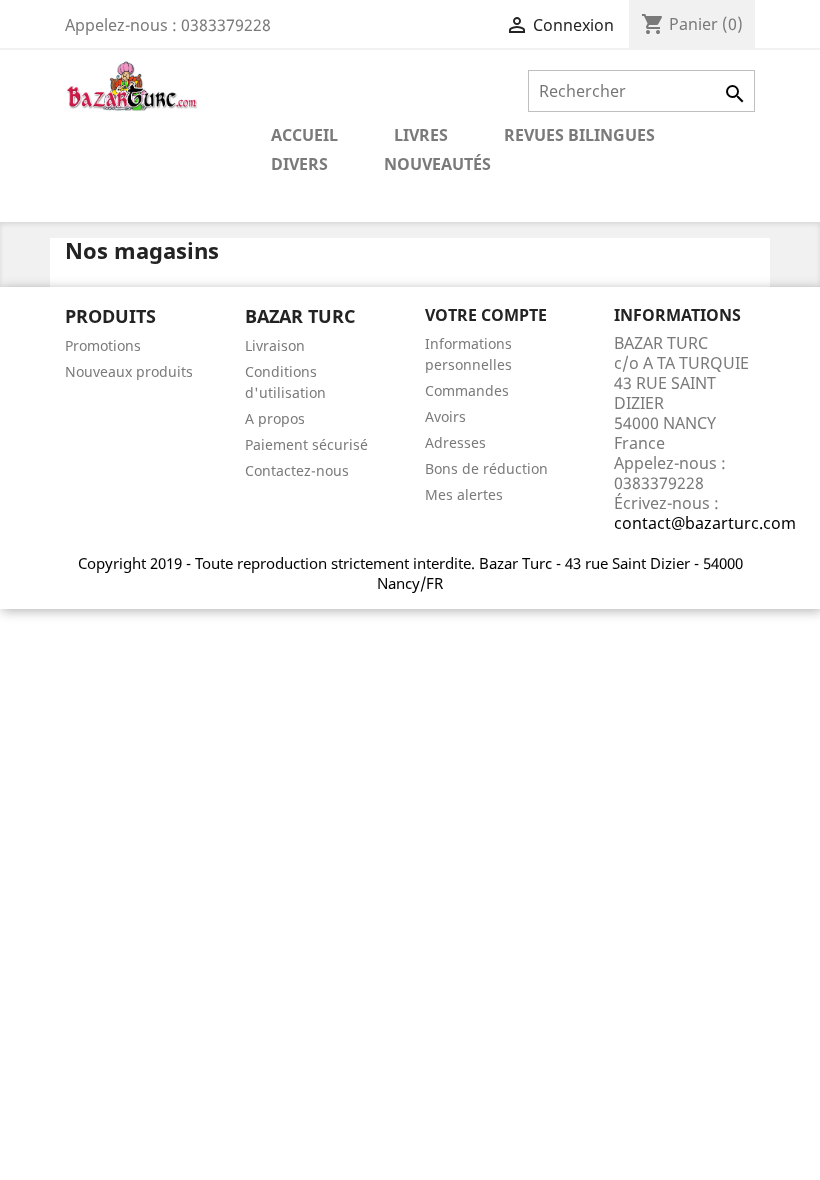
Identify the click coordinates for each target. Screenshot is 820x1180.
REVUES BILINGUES (579, 135)
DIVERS (299, 164)
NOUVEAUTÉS (437, 164)
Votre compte (486, 315)
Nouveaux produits (129, 371)
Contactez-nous (297, 470)
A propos (275, 418)
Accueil (304, 135)
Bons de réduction (486, 468)
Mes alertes (464, 494)
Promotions (103, 345)
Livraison (275, 345)
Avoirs (445, 416)
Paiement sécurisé (306, 444)
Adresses (455, 442)
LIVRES (421, 135)
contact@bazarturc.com (705, 523)
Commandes (467, 390)
